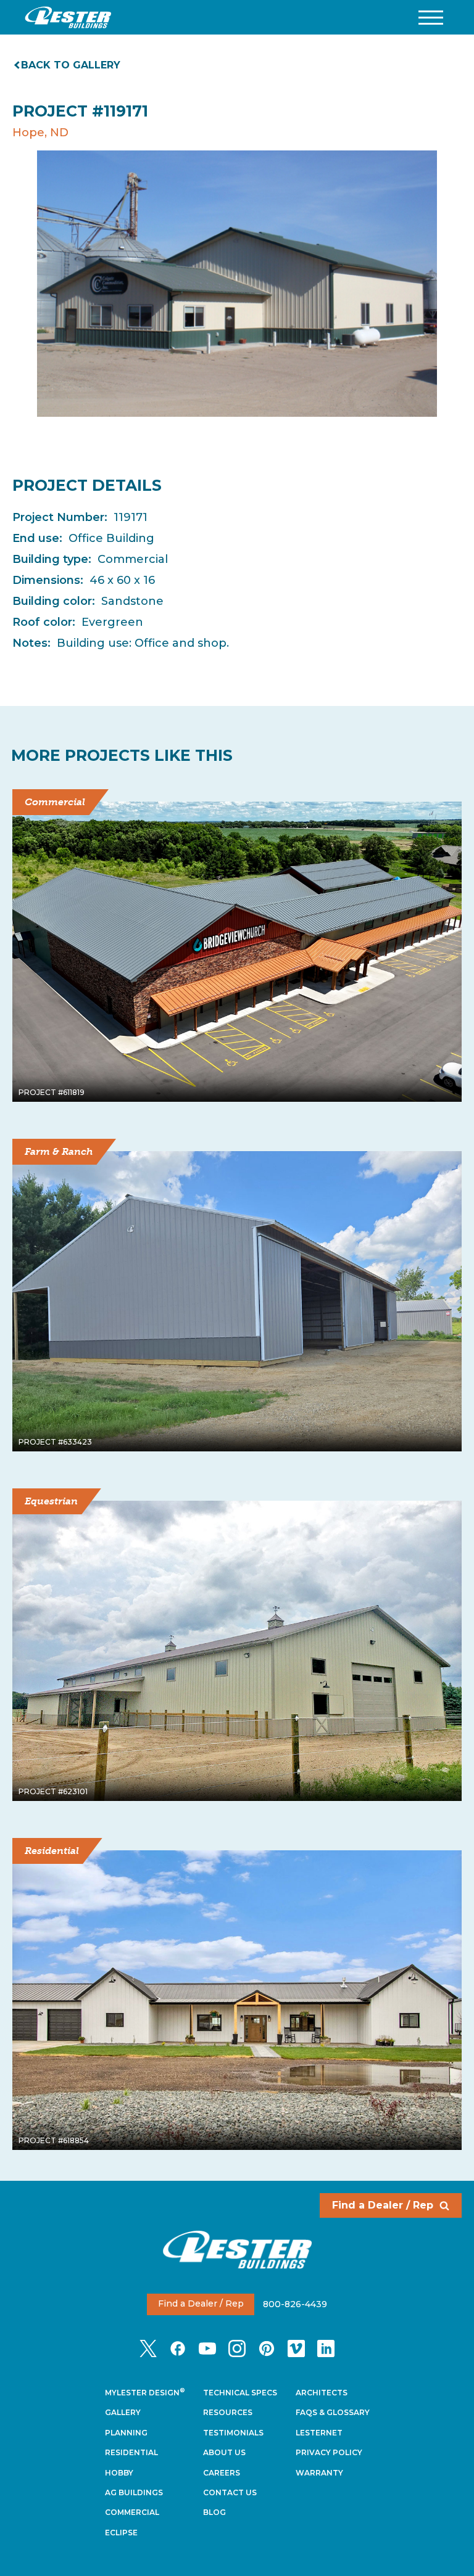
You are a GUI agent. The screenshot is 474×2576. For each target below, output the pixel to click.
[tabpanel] (237, 284)
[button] (431, 18)
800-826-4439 (295, 2303)
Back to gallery (71, 65)
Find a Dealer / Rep (383, 2205)
